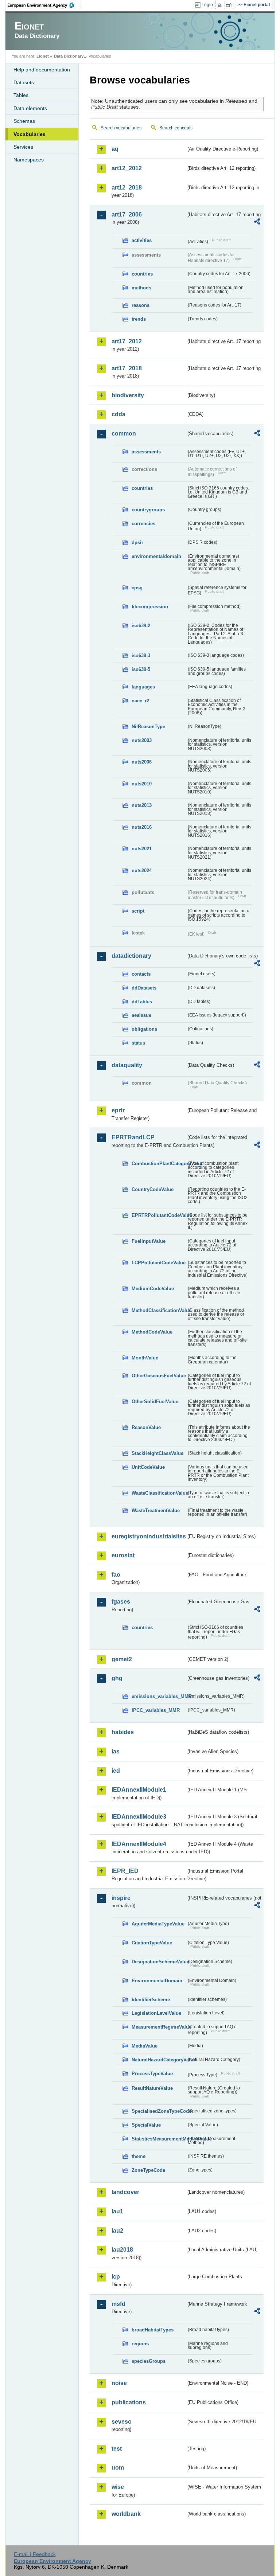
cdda (118, 414)
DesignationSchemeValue (159, 1962)
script (138, 911)
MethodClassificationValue (159, 1310)
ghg (117, 1678)
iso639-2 (141, 626)
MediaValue (145, 2046)
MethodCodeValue (152, 1332)
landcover (125, 2192)
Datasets (24, 82)
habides (123, 1732)
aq (115, 149)
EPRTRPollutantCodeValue (159, 1215)
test (117, 2449)
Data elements (30, 108)
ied (116, 1771)
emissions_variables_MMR (159, 1696)
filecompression (150, 607)
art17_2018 (127, 368)
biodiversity (128, 395)
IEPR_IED (125, 1871)
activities (142, 240)
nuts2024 (142, 871)
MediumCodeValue (153, 1289)
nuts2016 (142, 827)
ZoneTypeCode (148, 2170)
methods (141, 288)
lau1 (117, 2211)
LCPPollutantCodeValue (159, 1263)
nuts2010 (142, 784)
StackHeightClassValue (157, 1453)
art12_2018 (127, 188)
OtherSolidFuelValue (155, 1402)
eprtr (118, 1110)
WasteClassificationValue (159, 1493)
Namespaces (29, 160)
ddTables (142, 1002)
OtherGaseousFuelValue (159, 1376)
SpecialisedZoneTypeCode (159, 2111)
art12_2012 (127, 168)
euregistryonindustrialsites (149, 1536)
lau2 (117, 2231)
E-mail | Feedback (35, 2554)
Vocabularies (30, 134)
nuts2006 (142, 762)
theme (139, 2156)
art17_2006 (127, 214)
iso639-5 (141, 669)
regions (140, 2344)
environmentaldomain (156, 556)
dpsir (137, 542)
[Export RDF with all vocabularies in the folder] (257, 223)
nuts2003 (142, 740)
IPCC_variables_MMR (156, 1710)
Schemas (24, 121)
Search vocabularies (121, 128)
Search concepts (176, 128)
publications (129, 2402)
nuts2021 (142, 849)
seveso (122, 2422)
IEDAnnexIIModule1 (139, 1790)
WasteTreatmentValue (156, 1511)
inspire (121, 1898)
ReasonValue (146, 1427)
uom (118, 2468)
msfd (118, 2304)
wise (118, 2487)
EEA (43, 5)
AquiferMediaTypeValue (158, 1924)
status (138, 1043)
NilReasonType (148, 727)
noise (119, 2383)
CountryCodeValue (153, 1189)
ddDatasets (144, 988)
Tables (21, 95)
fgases (121, 1602)
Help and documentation (42, 70)
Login (207, 5)
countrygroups (148, 510)
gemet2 (122, 1659)
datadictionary (131, 956)
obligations (144, 1029)
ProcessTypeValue (152, 2074)
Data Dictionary (69, 56)
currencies (143, 524)
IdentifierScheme (151, 2000)
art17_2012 (127, 341)
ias (116, 1751)
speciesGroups (149, 2361)
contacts (141, 974)
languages (143, 687)
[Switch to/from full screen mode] (230, 5)
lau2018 (122, 2250)
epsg (137, 588)
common (124, 434)
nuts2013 (142, 805)
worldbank (126, 2514)
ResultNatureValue (152, 2088)
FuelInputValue (149, 1241)
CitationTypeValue (152, 1943)
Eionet (43, 56)
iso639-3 (141, 655)
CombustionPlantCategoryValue (159, 1164)
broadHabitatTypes (153, 2330)
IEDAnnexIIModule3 (139, 1817)
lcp (116, 2277)
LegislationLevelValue (156, 2013)
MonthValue (145, 1358)
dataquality (127, 1065)
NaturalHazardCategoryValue (159, 2060)
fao (116, 1575)
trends (139, 319)
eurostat (123, 1555)
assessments (146, 452)
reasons (141, 305)
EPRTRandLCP (133, 1137)
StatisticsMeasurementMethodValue (159, 2139)
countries (142, 274)
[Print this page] (221, 5)
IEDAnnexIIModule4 (139, 1844)
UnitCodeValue (148, 1467)
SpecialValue (146, 2125)
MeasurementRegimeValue (159, 2027)
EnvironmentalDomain (157, 1981)
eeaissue (141, 1015)
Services (23, 147)
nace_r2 (140, 701)
